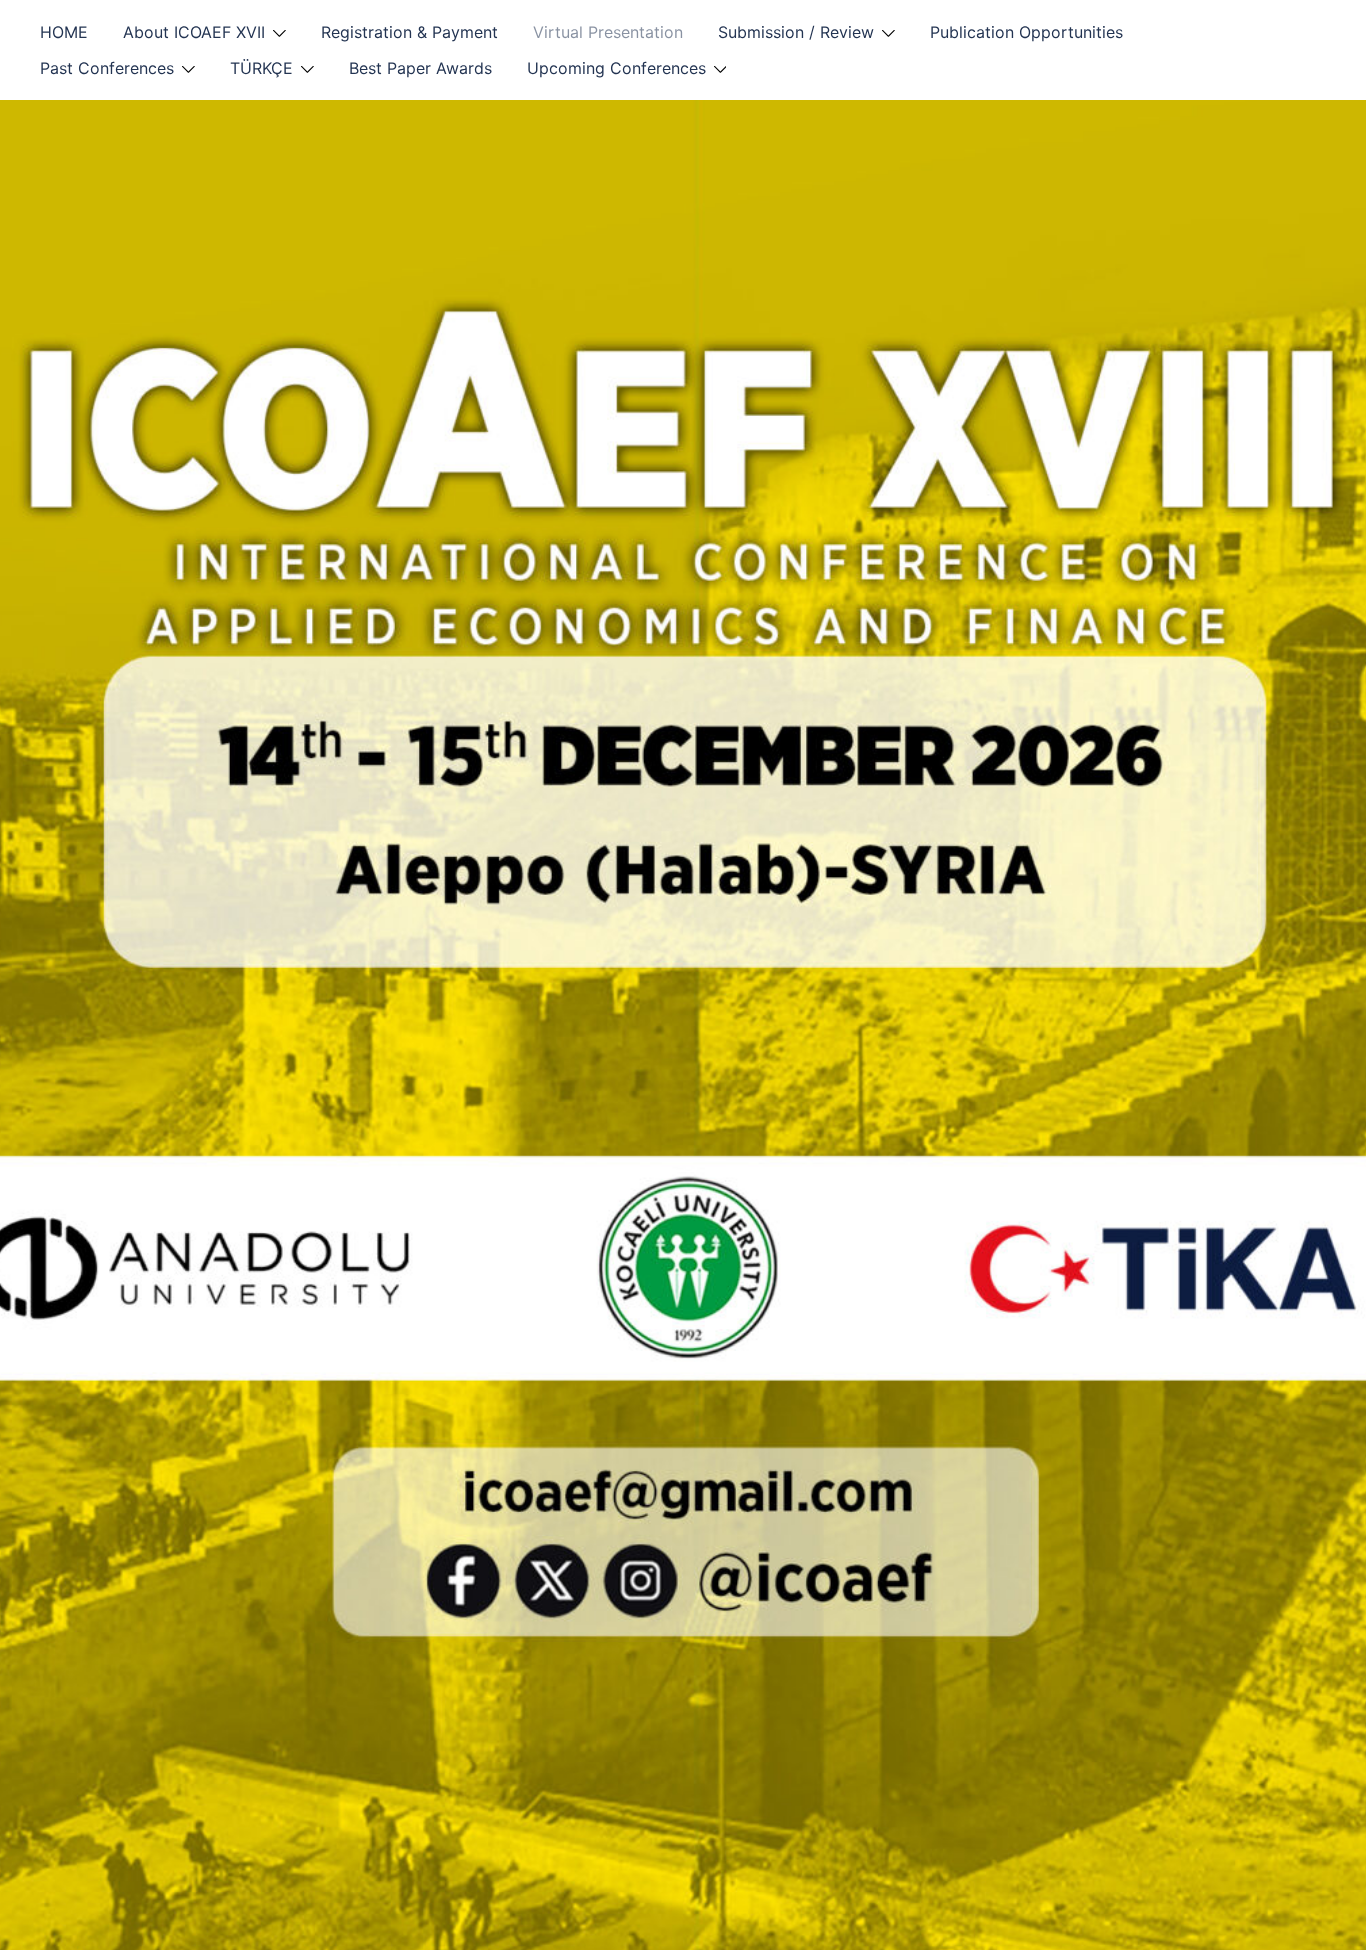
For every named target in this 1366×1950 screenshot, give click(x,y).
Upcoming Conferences (616, 68)
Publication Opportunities (1026, 32)
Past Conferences (107, 68)
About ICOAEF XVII (194, 32)
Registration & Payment (409, 32)
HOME (64, 32)
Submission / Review (796, 32)
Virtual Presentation (608, 32)
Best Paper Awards (420, 68)
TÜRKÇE (261, 68)
